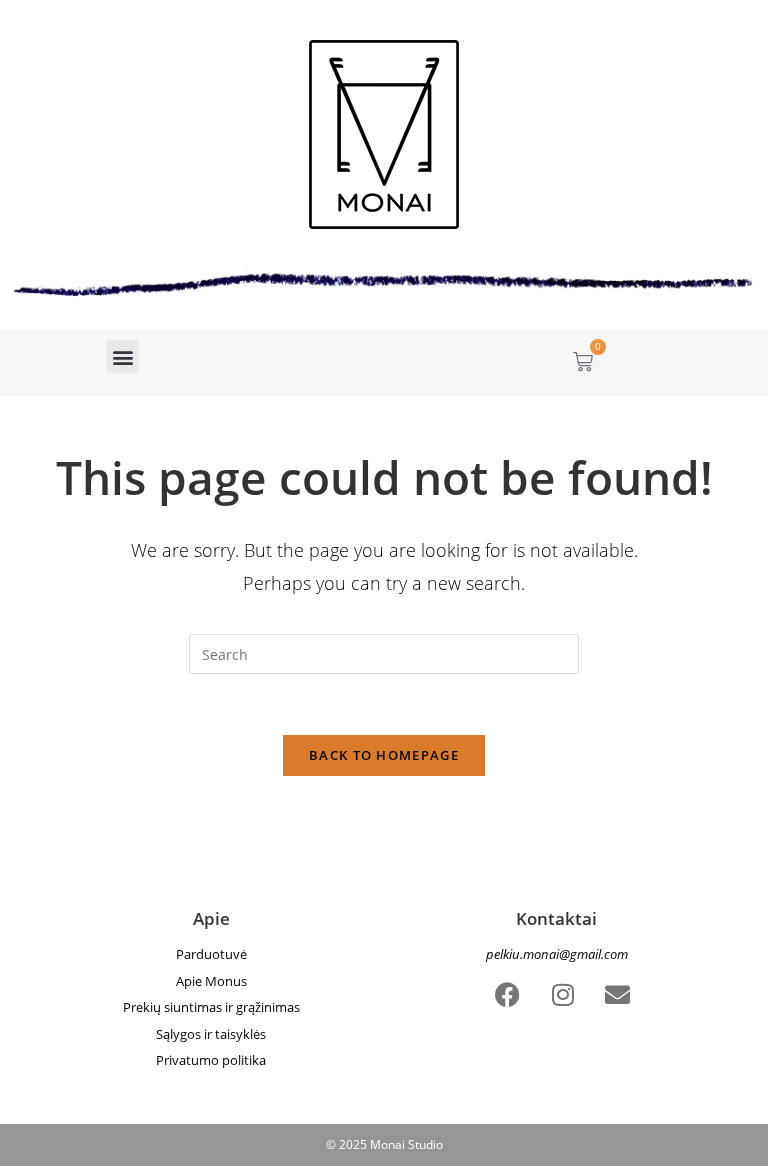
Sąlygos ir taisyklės (211, 1034)
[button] (122, 356)
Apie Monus (211, 981)
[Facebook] (508, 995)
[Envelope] (618, 995)
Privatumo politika (211, 1060)
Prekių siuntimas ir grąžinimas (211, 1007)
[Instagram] (563, 995)
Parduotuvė (211, 954)
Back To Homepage (384, 755)
